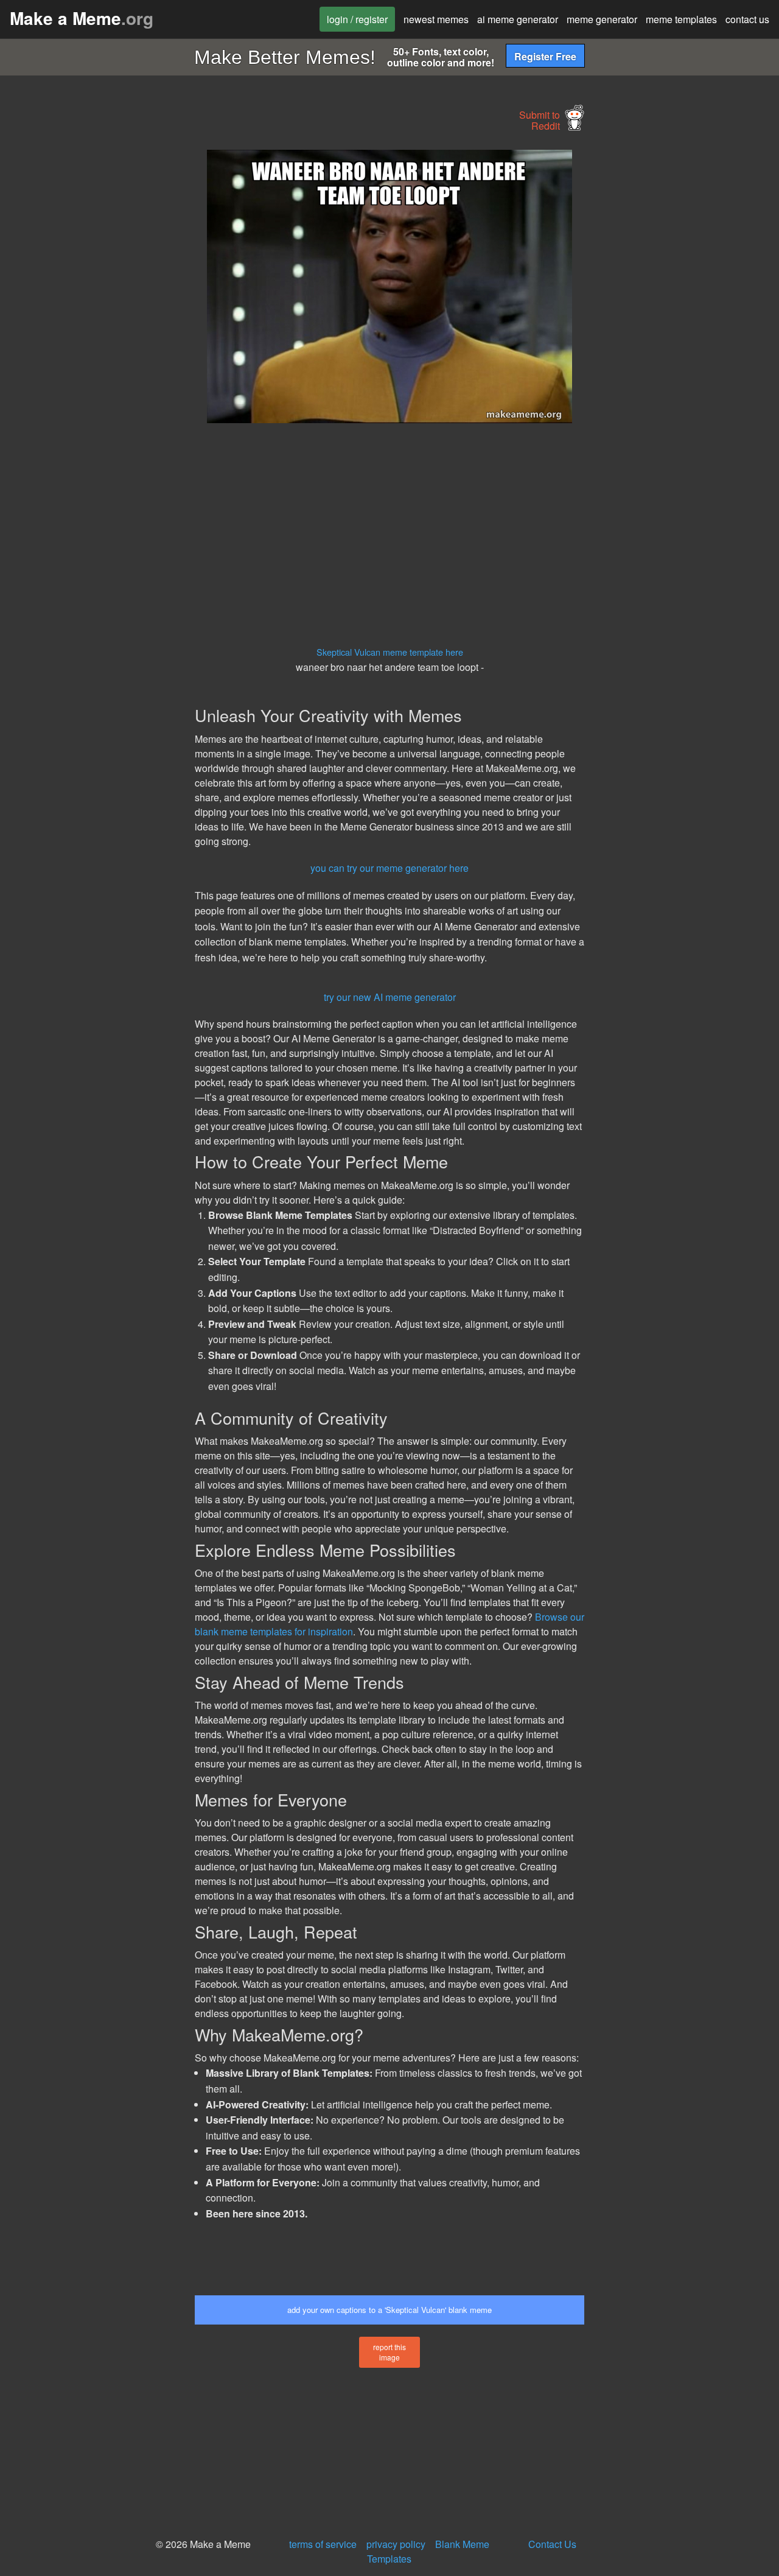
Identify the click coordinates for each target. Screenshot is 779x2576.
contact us (747, 19)
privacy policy (396, 2544)
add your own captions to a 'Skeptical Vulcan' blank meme (389, 2310)
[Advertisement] (95, 332)
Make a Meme (82, 18)
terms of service (323, 2544)
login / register (357, 19)
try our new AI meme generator (390, 997)
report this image (389, 2352)
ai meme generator (518, 19)
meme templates (681, 19)
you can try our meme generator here (389, 868)
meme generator (602, 19)
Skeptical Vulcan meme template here (390, 652)
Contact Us (552, 2544)
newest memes (436, 19)
